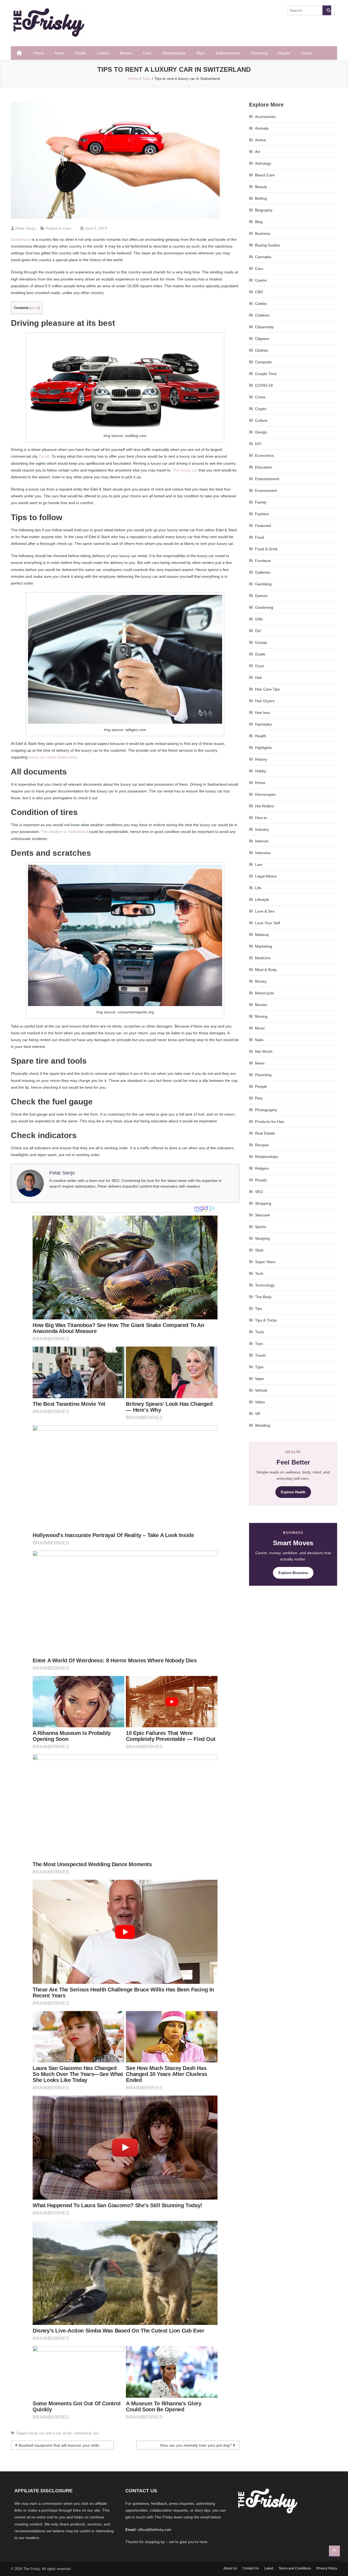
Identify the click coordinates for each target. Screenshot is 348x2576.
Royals (284, 53)
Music (260, 1028)
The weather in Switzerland (64, 832)
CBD (259, 292)
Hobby (261, 771)
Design (261, 432)
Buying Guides (268, 245)
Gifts (259, 619)
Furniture (263, 561)
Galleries (263, 572)
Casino (261, 280)
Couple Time (266, 374)
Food (260, 537)
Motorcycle (264, 993)
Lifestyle (262, 900)
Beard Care (265, 175)
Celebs (103, 53)
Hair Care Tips (267, 689)
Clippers (262, 339)
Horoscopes (265, 794)
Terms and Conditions (295, 2568)
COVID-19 (264, 385)
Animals (262, 128)
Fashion (262, 514)
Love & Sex (265, 911)
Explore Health (293, 1492)
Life (258, 888)
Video (260, 1402)
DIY (258, 444)
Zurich (44, 456)
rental (67, 2433)
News (59, 53)
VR (258, 1414)
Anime (260, 140)
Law (259, 864)
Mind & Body (266, 970)
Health (81, 53)
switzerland (82, 2433)
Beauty (261, 187)
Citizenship (264, 327)
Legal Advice (266, 876)
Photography (266, 1110)
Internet (262, 841)
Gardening (264, 607)
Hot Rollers (265, 806)
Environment (266, 491)
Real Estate (265, 1133)
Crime (260, 397)
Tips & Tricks (266, 1320)
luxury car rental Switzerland (53, 757)
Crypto (261, 409)
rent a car (53, 2433)
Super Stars (265, 1262)
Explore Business (293, 1573)
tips (96, 2433)
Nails (259, 1040)
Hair (259, 677)
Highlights (263, 748)
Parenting (259, 53)
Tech (259, 1273)
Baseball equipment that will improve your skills (59, 2445)
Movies (126, 53)
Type (259, 1367)
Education (264, 467)
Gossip (261, 642)
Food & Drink (266, 549)
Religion (262, 1168)
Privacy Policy (327, 2568)
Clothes (262, 350)
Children (262, 315)
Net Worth (264, 1051)
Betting (261, 198)
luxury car (36, 2433)
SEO (259, 1192)
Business (263, 233)
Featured (263, 526)
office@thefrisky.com (155, 2530)
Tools (260, 1332)
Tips (259, 1309)
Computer (264, 362)
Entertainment (228, 53)
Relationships (174, 53)
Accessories (265, 117)
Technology (265, 1285)
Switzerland (21, 239)
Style (201, 53)
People (261, 1086)
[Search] (327, 10)
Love (147, 53)
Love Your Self (268, 923)
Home (39, 53)
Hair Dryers (265, 701)
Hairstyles (263, 724)
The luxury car (185, 470)
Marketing (264, 946)
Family (261, 502)
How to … (263, 818)
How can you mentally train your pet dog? (196, 2445)
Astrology (263, 163)
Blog (259, 222)
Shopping (263, 1203)
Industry (262, 829)
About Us (230, 2568)
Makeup (262, 935)
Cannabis (263, 257)
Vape (259, 1379)
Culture (261, 420)
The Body (263, 1297)
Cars (67, 228)
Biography (264, 210)
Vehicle (261, 1390)
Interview (263, 853)
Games (261, 596)
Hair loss (262, 713)
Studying (262, 1238)
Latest (269, 2568)
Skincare (262, 1215)
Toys (259, 1344)
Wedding (263, 1425)
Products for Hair (270, 1122)
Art (257, 152)
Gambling (263, 584)
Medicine (263, 958)
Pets (259, 1098)
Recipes (262, 1145)
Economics (264, 455)
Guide (260, 654)
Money (261, 981)
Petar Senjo (26, 228)
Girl (258, 631)
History (261, 759)
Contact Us (251, 2568)
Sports (261, 1227)
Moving (261, 1016)
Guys (260, 666)
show (35, 308)
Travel (306, 53)
